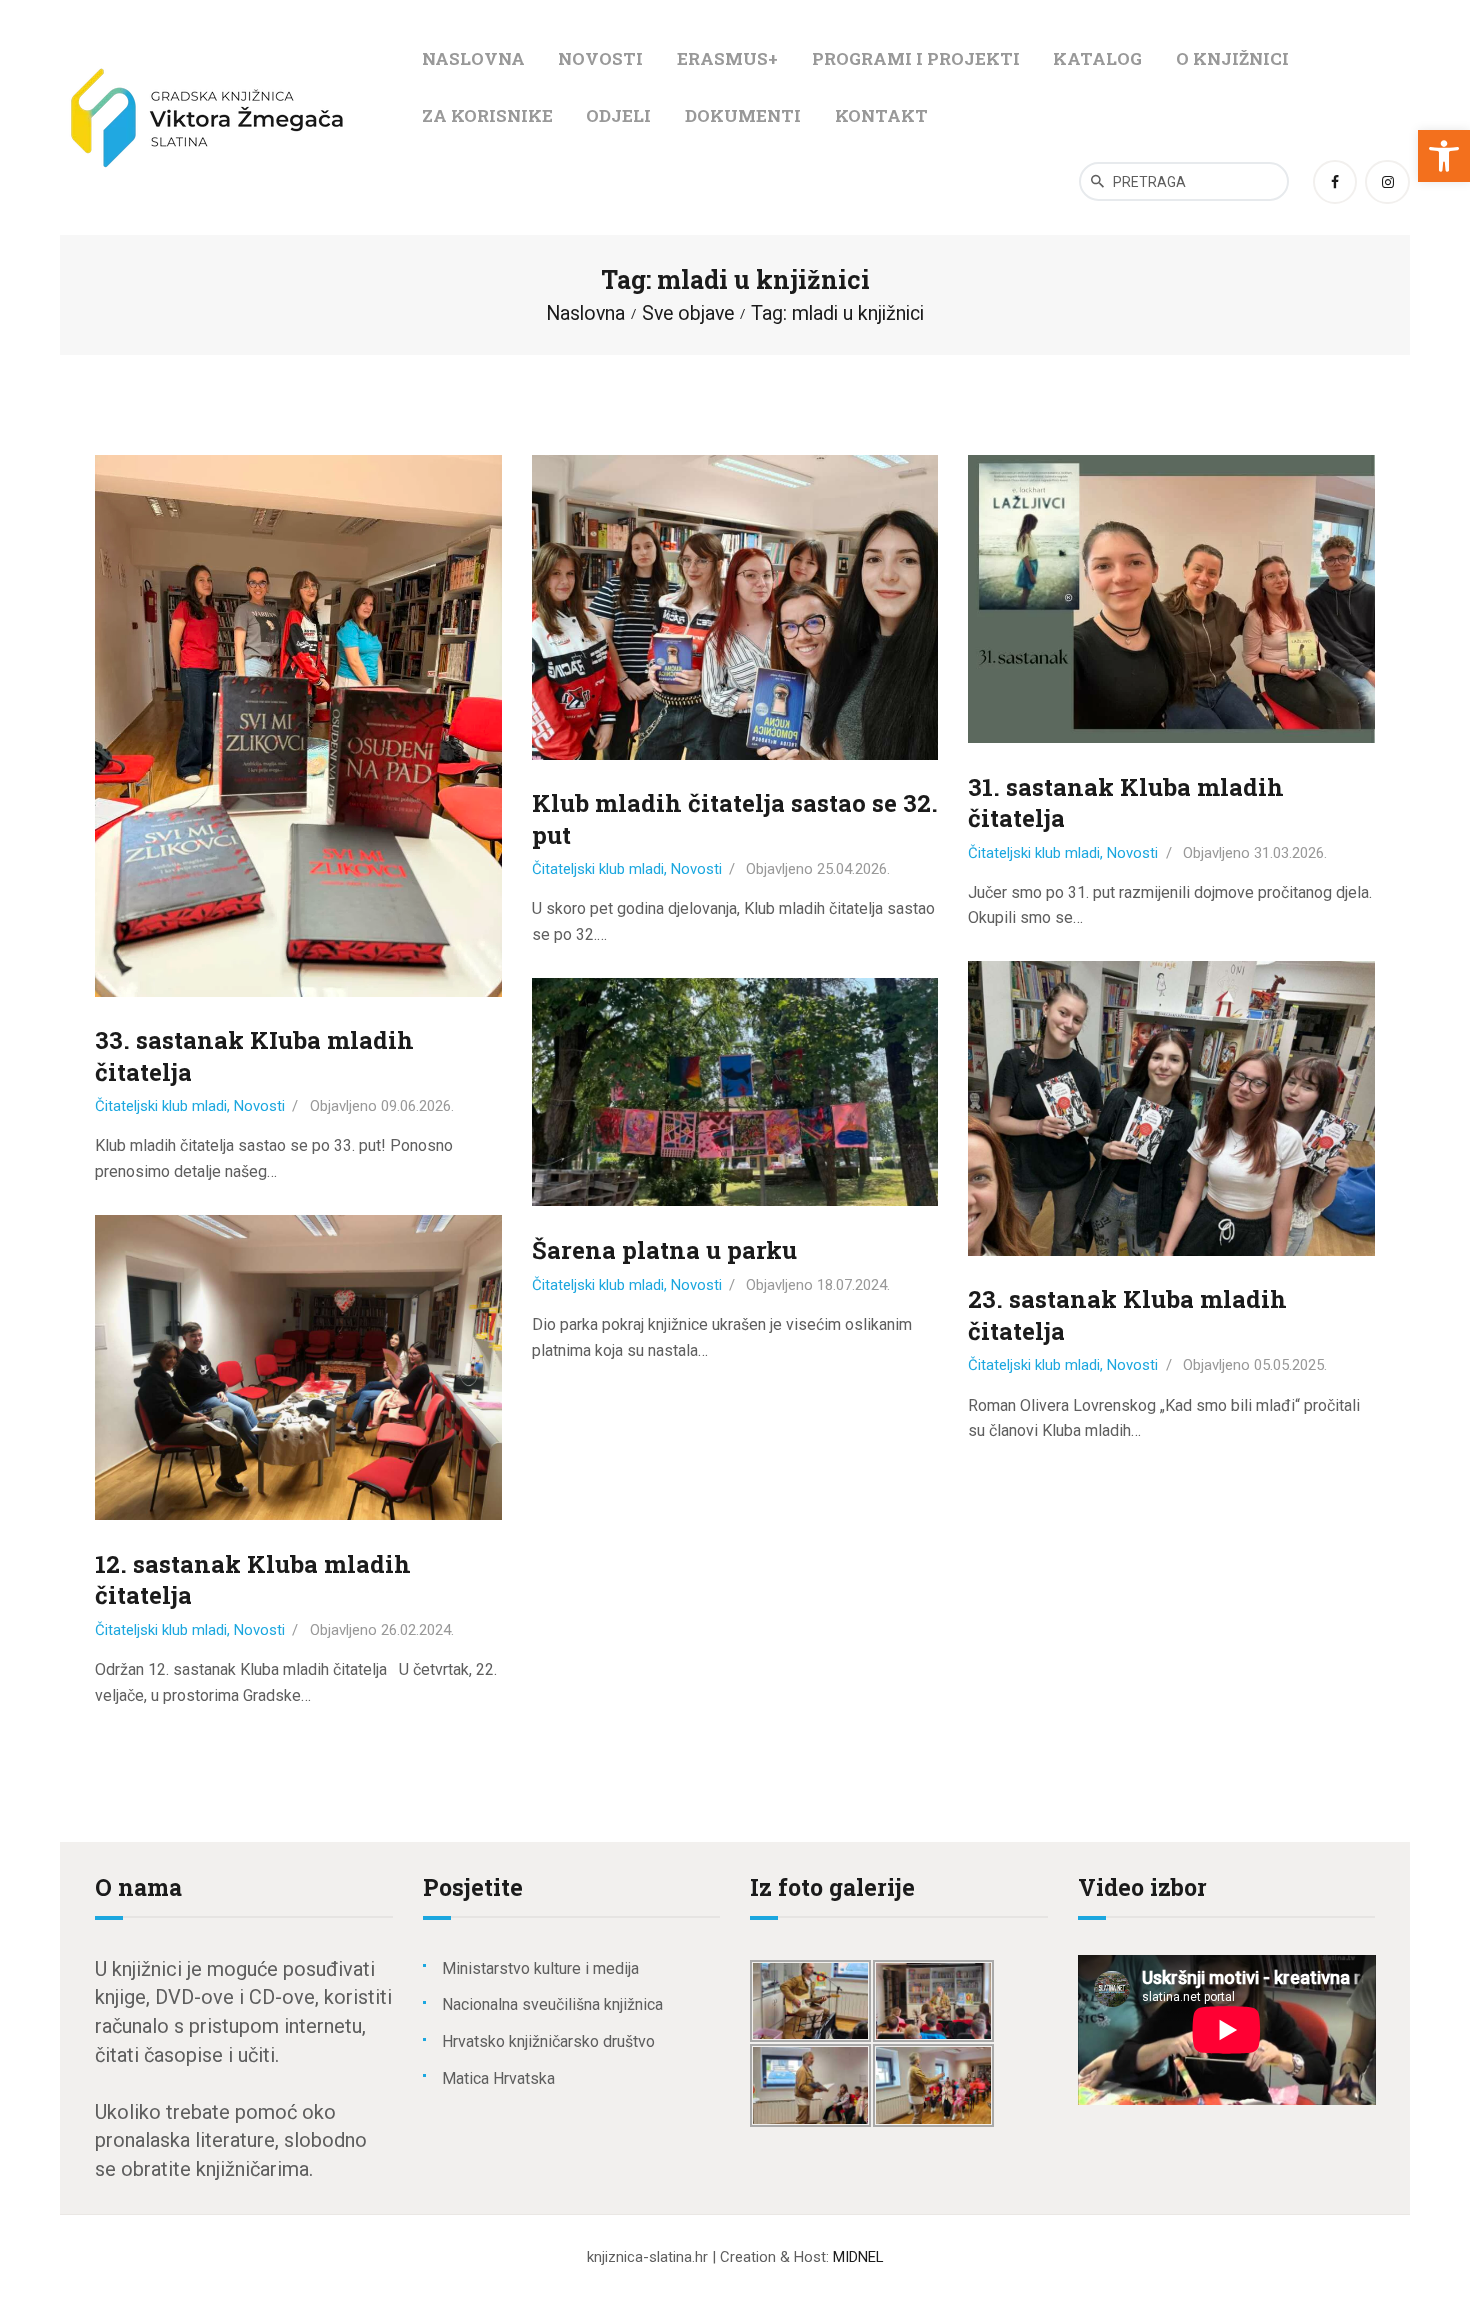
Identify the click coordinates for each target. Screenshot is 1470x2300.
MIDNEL (858, 2257)
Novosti (259, 1106)
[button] (1444, 156)
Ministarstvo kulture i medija (540, 1968)
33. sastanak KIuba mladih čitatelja (254, 1056)
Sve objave (688, 313)
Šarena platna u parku (664, 1250)
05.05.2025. (1290, 1365)
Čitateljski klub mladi (161, 1106)
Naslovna (585, 313)
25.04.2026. (853, 869)
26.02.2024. (417, 1630)
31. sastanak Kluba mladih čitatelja (1126, 803)
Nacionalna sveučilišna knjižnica (552, 2004)
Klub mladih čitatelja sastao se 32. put (735, 819)
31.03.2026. (1290, 853)
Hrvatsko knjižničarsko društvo (548, 2041)
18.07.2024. (853, 1285)
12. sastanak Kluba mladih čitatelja (253, 1580)
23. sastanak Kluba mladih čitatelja (1127, 1315)
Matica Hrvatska (498, 2078)
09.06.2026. (417, 1106)
